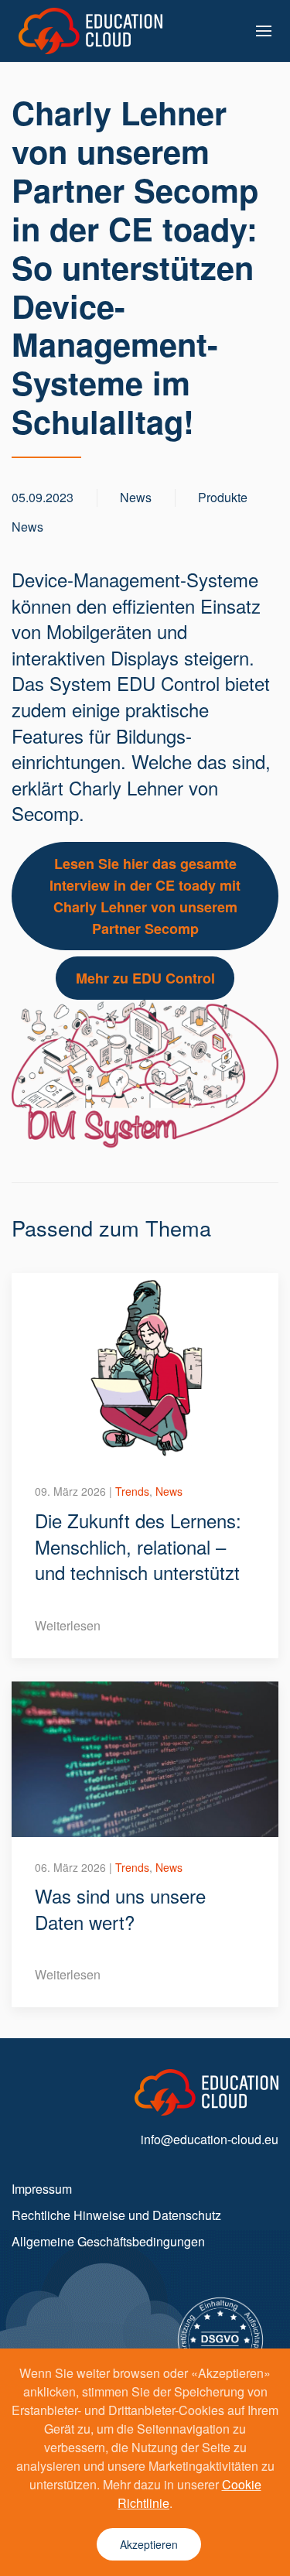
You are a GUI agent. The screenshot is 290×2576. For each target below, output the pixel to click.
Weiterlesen (68, 1625)
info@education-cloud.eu (210, 2139)
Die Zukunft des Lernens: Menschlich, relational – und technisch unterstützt (138, 1546)
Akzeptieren (149, 2544)
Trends (132, 1491)
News (27, 527)
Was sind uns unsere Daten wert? (120, 1909)
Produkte (223, 497)
